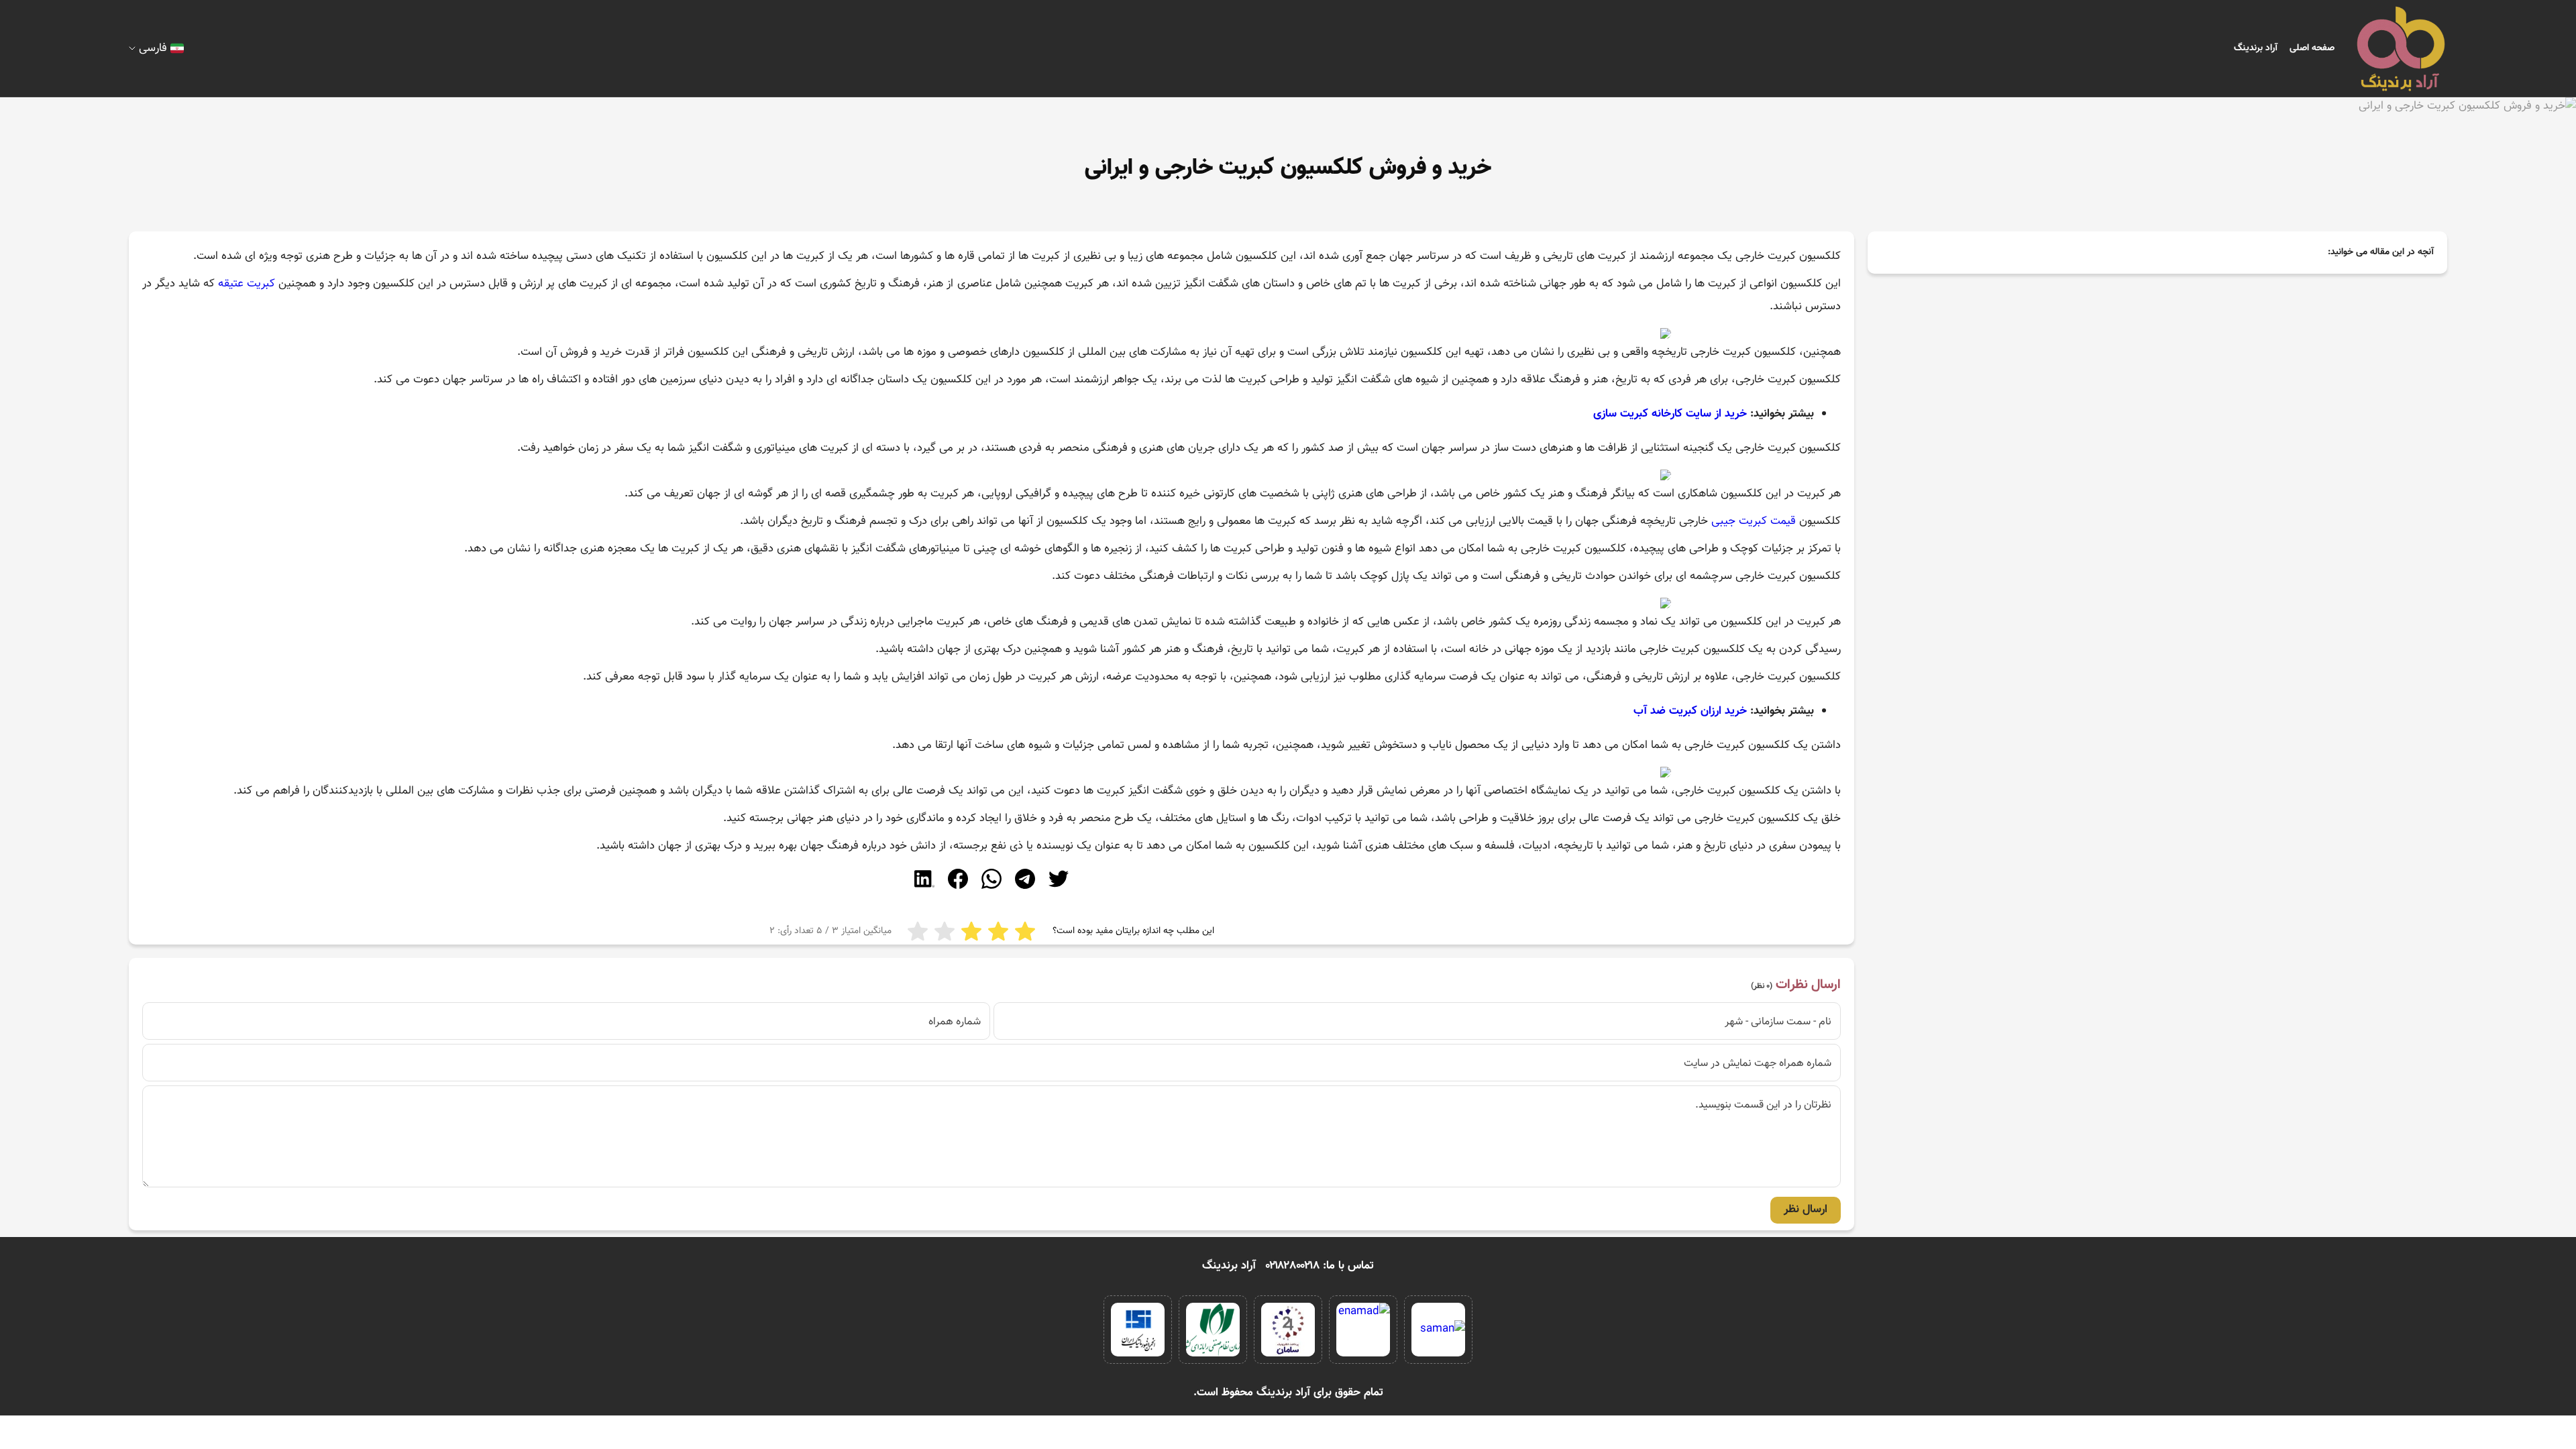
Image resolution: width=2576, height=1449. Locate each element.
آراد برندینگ (2256, 48)
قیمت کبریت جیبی (1754, 521)
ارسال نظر (1806, 1210)
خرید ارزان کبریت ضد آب (1690, 711)
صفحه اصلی (2312, 48)
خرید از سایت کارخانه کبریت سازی (1670, 414)
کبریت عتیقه (247, 284)
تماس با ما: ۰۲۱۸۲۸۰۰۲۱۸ (1320, 1266)
